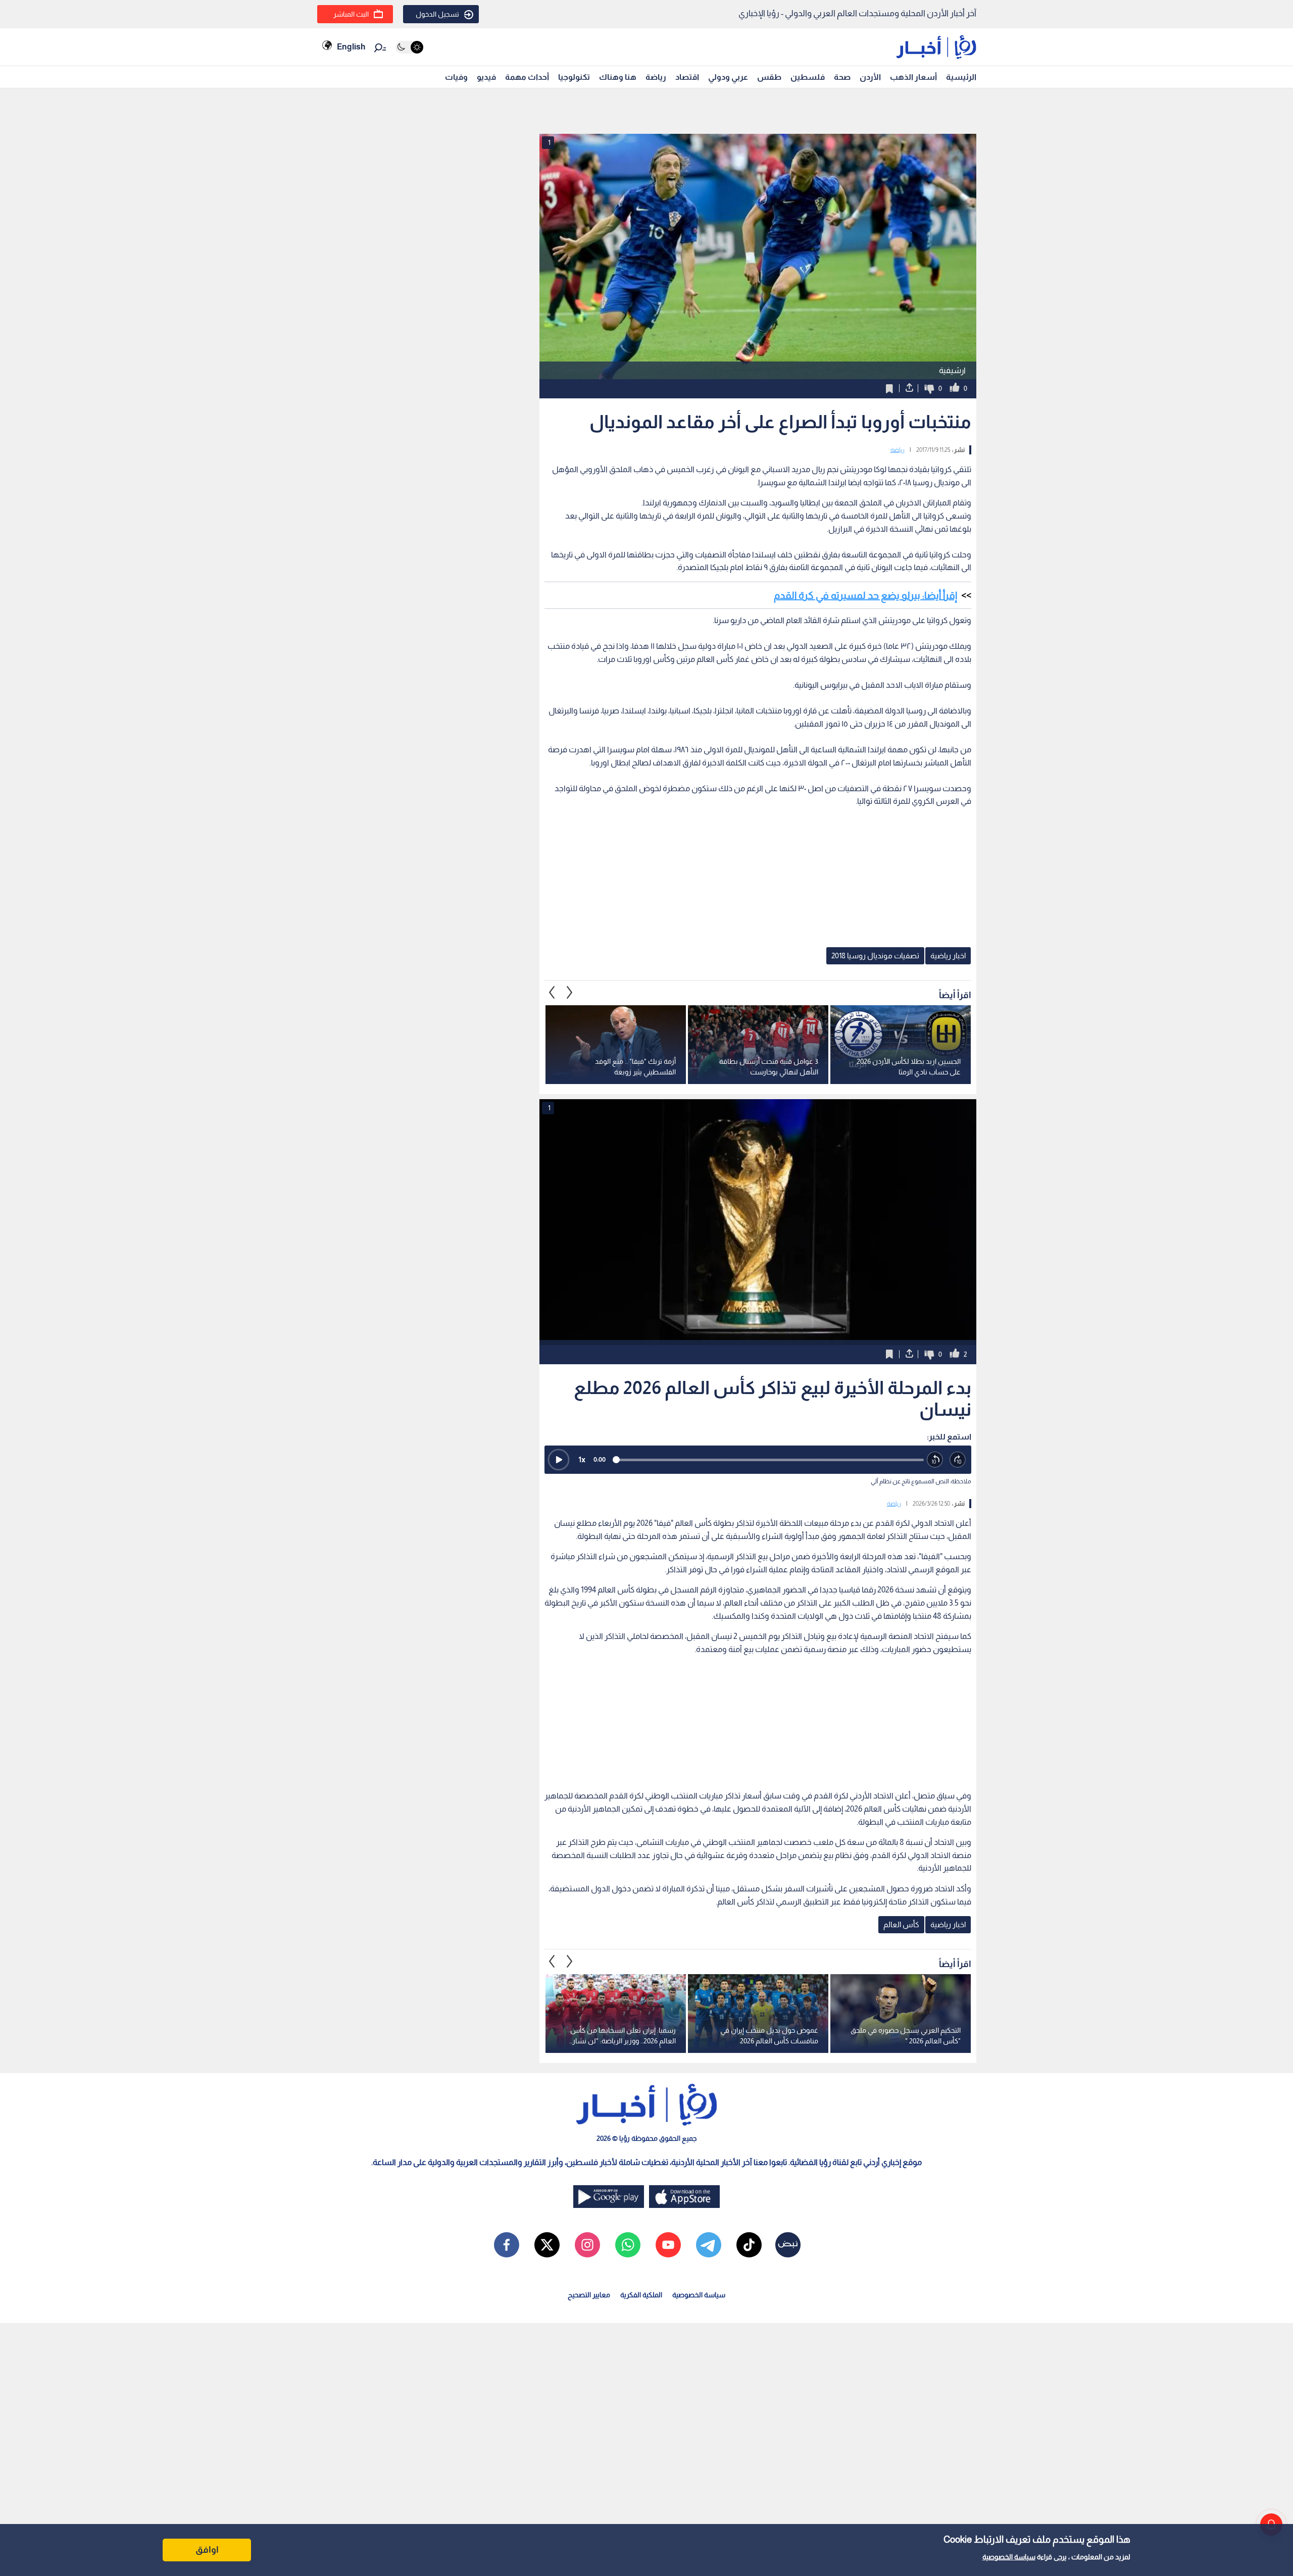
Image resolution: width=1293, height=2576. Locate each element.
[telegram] (709, 2245)
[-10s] (935, 1460)
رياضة (656, 77)
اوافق (207, 2550)
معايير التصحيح (589, 2295)
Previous (570, 993)
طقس (769, 77)
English (351, 47)
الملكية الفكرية (641, 2295)
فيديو (486, 77)
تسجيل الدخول (437, 14)
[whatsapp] (628, 2245)
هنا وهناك (618, 77)
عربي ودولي (728, 77)
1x (582, 1459)
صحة (842, 77)
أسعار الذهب (913, 77)
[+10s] (958, 1460)
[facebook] (507, 2245)
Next (552, 993)
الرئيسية (961, 77)
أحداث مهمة (527, 77)
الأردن (870, 77)
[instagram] (587, 2245)
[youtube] (668, 2245)
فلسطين (808, 77)
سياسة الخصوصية (1009, 2557)
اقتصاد (687, 77)
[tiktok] (749, 2245)
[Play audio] (559, 1460)
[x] (547, 2245)
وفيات (456, 77)
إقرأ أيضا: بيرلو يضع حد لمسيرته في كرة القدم (865, 595)
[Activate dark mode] (409, 47)
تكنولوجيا (574, 77)
